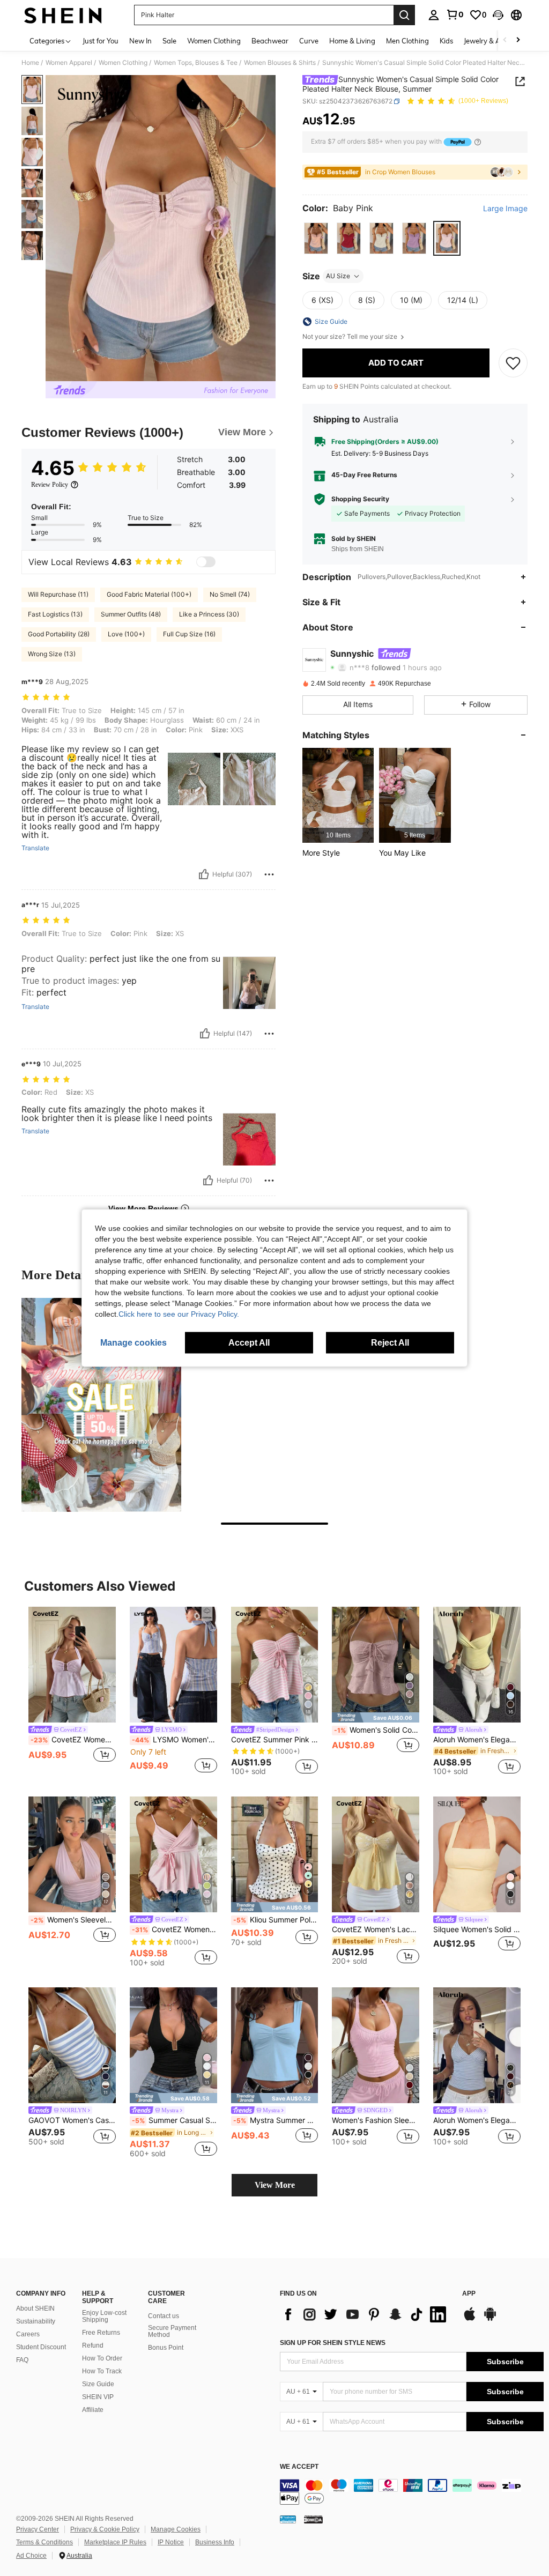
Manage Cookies (176, 2529)
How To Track (102, 2371)
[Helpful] (204, 874)
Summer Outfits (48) (131, 614)
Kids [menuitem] (446, 41)
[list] (366, 2314)
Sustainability (36, 2321)
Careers (28, 2334)
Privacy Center (38, 2529)
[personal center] (434, 15)
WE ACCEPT (299, 2467)
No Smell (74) (230, 594)
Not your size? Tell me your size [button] (351, 337)
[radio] (316, 238)
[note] (376, 1717)
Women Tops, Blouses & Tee (196, 63)
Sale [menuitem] (169, 41)
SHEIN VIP (98, 2397)
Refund (93, 2345)
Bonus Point (166, 2348)
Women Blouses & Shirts (280, 63)
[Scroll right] (518, 40)
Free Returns (101, 2333)
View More (275, 2185)
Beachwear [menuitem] (270, 41)
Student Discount (41, 2347)
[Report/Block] (269, 874)
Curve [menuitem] (309, 41)
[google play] (490, 2319)
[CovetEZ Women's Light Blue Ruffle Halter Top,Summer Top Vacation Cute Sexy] (72, 1665)
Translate (35, 848)
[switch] (206, 562)
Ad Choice (31, 2556)
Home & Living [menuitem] (352, 41)
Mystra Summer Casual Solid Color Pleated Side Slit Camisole (276, 2120)
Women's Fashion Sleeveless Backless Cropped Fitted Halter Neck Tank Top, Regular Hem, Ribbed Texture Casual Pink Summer (376, 2120)
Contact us (164, 2316)
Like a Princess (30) (209, 614)
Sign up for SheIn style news (333, 2343)
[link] (455, 14)
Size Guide (98, 2384)
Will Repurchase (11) (58, 594)
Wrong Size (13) (52, 654)
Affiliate (93, 2410)
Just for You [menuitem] (101, 41)
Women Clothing (123, 63)
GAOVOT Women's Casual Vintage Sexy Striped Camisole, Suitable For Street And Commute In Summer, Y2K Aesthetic (72, 2120)
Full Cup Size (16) (189, 634)
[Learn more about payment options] (478, 142)
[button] (498, 15)
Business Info (215, 2542)
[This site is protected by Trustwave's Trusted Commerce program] (288, 2519)
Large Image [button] (505, 209)
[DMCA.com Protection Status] (313, 2519)
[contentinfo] (412, 2492)
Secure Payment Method (172, 2332)
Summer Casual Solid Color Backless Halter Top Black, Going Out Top (175, 2120)
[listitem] (338, 795)
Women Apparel (69, 63)
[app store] (470, 2319)
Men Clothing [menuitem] (407, 41)
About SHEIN (35, 2308)
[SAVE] (513, 363)
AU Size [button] (338, 276)
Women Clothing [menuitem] (214, 41)
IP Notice (171, 2542)
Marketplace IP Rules (115, 2542)
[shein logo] (63, 15)
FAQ (22, 2360)
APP (469, 2294)
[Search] (404, 15)
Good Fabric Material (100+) (149, 594)
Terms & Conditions (44, 2542)
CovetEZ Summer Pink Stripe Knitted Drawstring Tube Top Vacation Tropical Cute (275, 1740)
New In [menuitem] (140, 41)
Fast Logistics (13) (55, 614)
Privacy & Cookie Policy (105, 2529)
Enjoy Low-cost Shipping (104, 2317)
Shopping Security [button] (360, 499)
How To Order (102, 2358)
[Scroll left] (505, 40)
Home (30, 63)
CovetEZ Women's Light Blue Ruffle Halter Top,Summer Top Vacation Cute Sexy (73, 1740)
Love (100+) (126, 634)
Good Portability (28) (59, 634)
